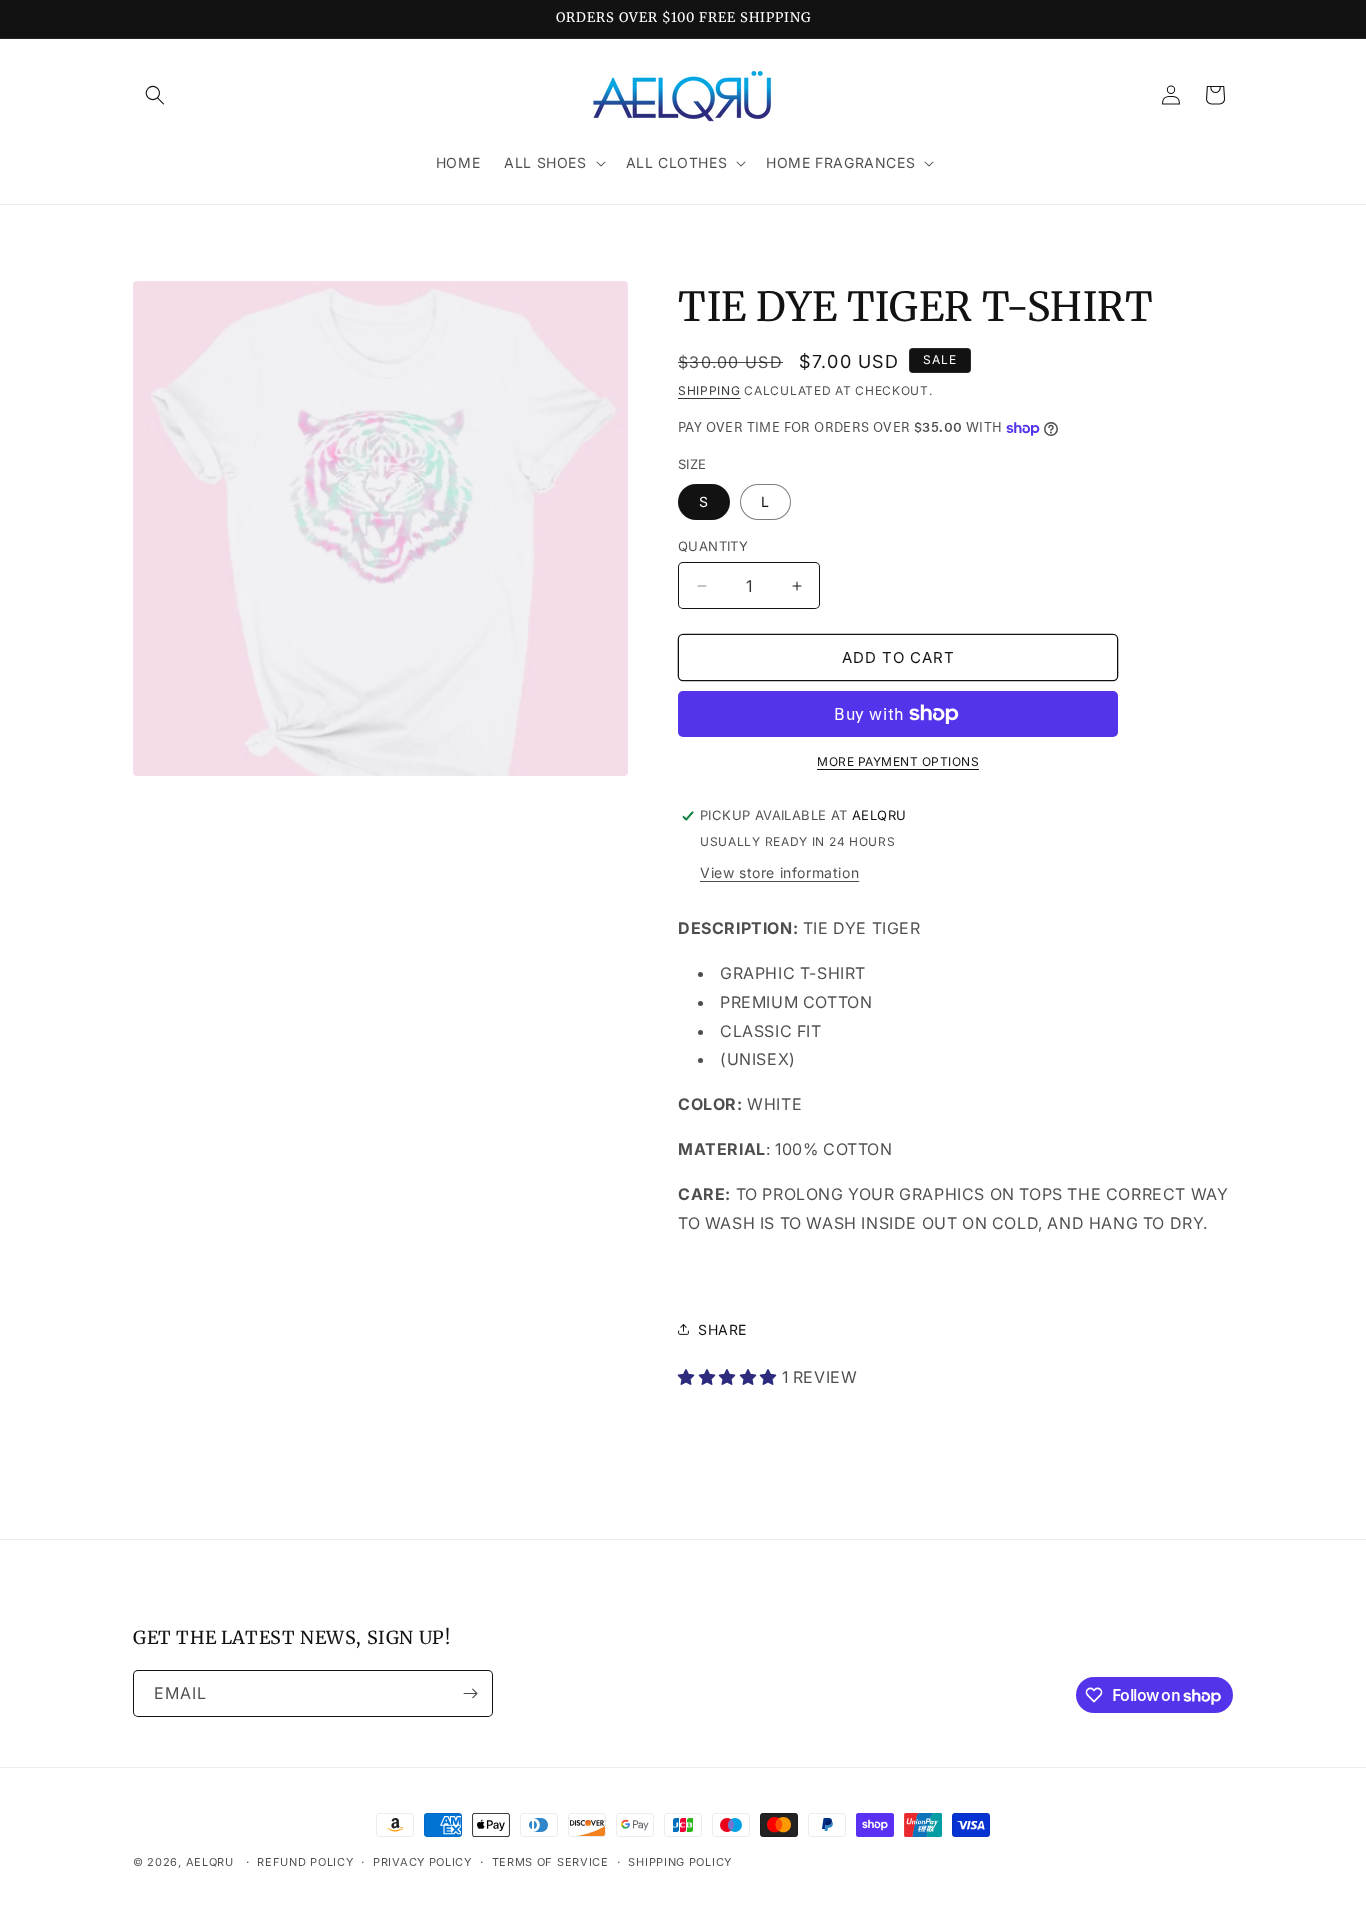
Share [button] (722, 1329)
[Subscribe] (470, 1693)
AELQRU (210, 1862)
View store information (779, 872)
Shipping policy (680, 1862)
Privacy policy (422, 1862)
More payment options (898, 761)
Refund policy (305, 1862)
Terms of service (550, 1862)
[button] (155, 95)
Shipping (709, 390)
